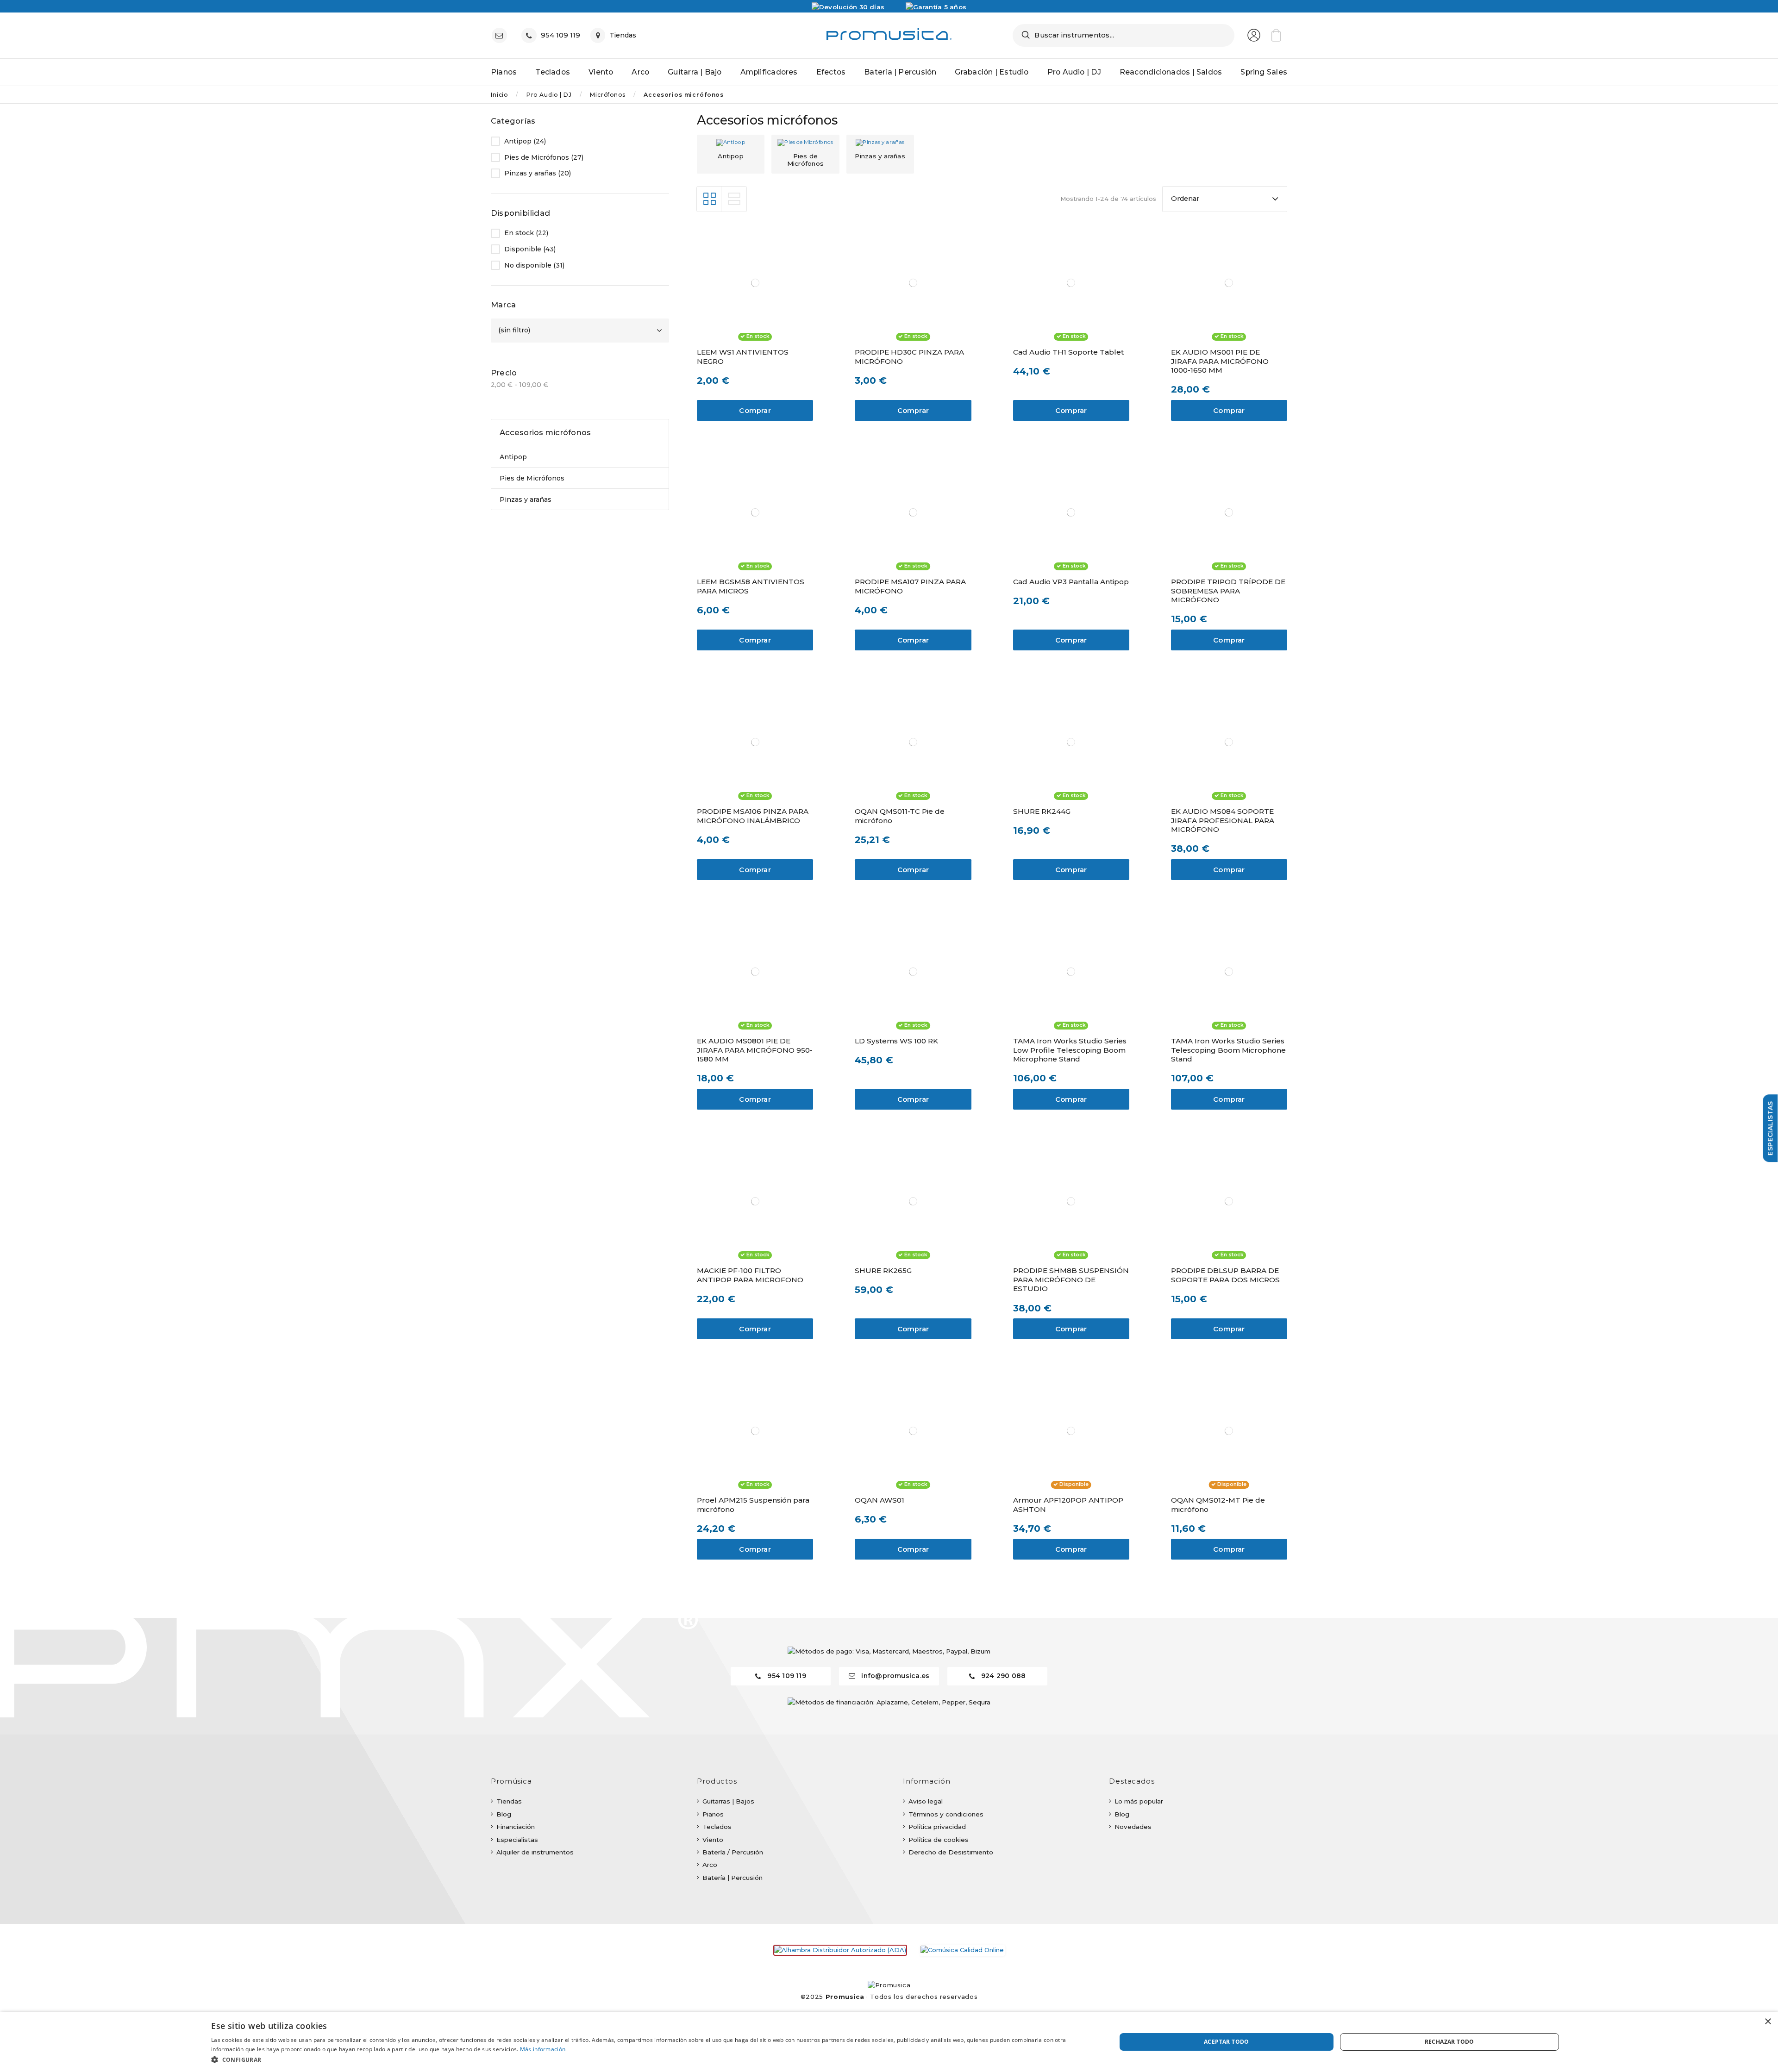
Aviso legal (926, 1801)
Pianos (713, 1814)
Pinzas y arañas (880, 156)
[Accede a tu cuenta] (1254, 35)
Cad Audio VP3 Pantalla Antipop (1071, 582)
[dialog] (889, 2042)
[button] (650, 2060)
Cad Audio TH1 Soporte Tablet (1068, 352)
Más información (543, 2049)
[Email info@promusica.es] (501, 35)
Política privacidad (937, 1827)
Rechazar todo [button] (1449, 2042)
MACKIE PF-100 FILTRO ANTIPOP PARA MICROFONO (750, 1275)
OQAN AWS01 (880, 1500)
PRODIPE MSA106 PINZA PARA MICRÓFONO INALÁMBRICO (753, 816)
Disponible (530, 249)
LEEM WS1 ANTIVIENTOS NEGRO (743, 357)
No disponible (534, 265)
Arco (710, 1865)
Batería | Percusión (732, 1878)
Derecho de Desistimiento (951, 1852)
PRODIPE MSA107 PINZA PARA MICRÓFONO (910, 586)
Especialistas (517, 1840)
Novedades (1133, 1827)
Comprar (755, 411)
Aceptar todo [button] (1227, 2042)
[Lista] (734, 199)
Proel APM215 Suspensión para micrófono (753, 1505)
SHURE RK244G (1042, 811)
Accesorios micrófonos (545, 432)
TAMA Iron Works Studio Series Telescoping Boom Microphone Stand (1228, 1050)
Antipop (731, 156)
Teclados (717, 1827)
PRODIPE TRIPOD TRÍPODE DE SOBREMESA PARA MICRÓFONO (1228, 591)
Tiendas (509, 1801)
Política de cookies (939, 1840)
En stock (526, 233)
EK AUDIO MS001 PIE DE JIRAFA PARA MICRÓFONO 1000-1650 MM (1220, 361)
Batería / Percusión (733, 1852)
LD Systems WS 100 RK (896, 1041)
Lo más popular (1139, 1801)
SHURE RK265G (883, 1270)
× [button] (1768, 2022)
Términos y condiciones (946, 1814)
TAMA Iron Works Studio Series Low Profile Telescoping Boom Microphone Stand (1070, 1050)
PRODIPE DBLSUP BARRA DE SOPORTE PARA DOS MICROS (1225, 1275)
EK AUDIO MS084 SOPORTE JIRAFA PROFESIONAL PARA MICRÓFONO (1223, 821)
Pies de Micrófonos (805, 159)
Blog (504, 1814)
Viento (713, 1840)
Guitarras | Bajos (728, 1801)
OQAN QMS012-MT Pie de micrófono (1218, 1505)
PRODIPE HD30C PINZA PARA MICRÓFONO (909, 357)
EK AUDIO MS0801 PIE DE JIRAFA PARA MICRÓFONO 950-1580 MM (755, 1050)
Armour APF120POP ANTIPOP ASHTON (1068, 1505)
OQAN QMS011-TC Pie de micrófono (900, 816)
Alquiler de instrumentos (535, 1852)
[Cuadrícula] (709, 199)
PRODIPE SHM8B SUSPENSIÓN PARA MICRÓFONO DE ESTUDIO (1071, 1280)
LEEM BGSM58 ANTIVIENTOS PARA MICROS (751, 586)
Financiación (516, 1827)
